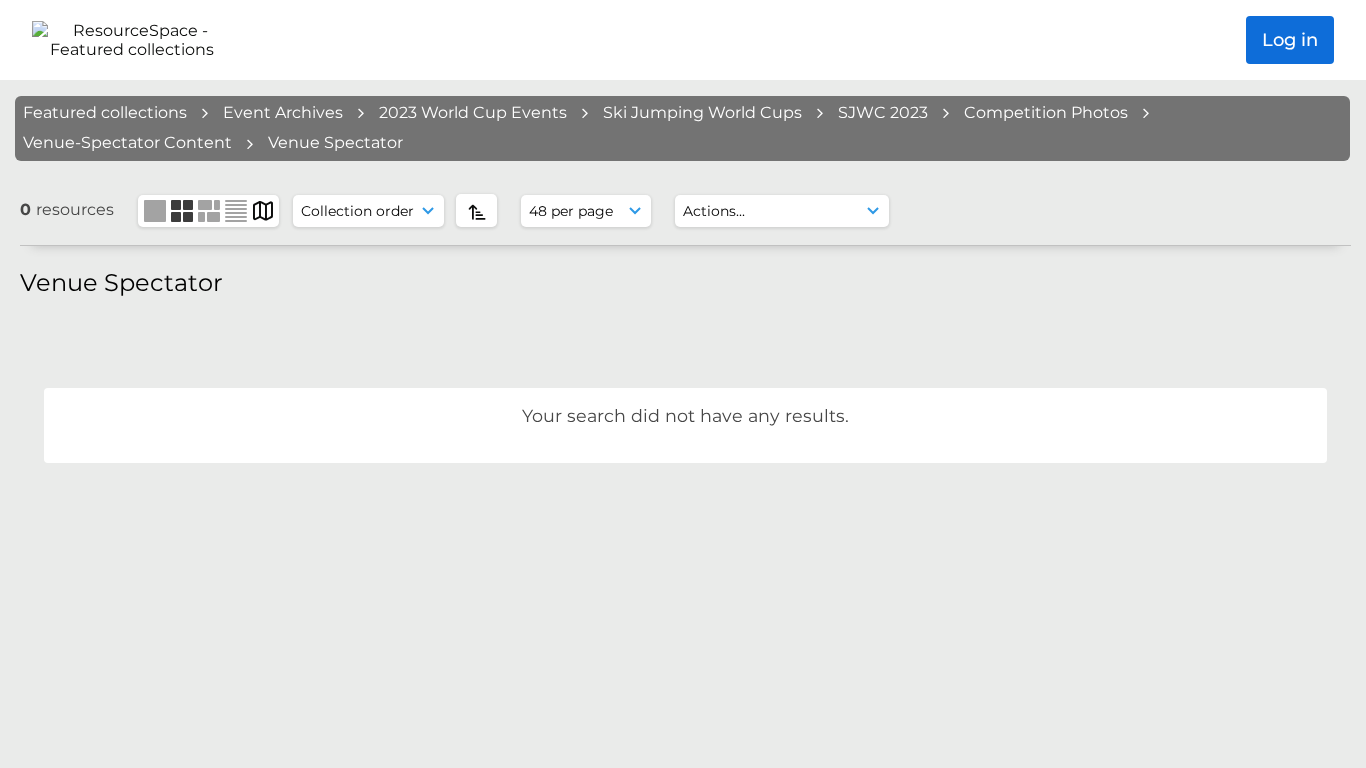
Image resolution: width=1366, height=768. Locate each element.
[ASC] (476, 210)
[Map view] (263, 209)
